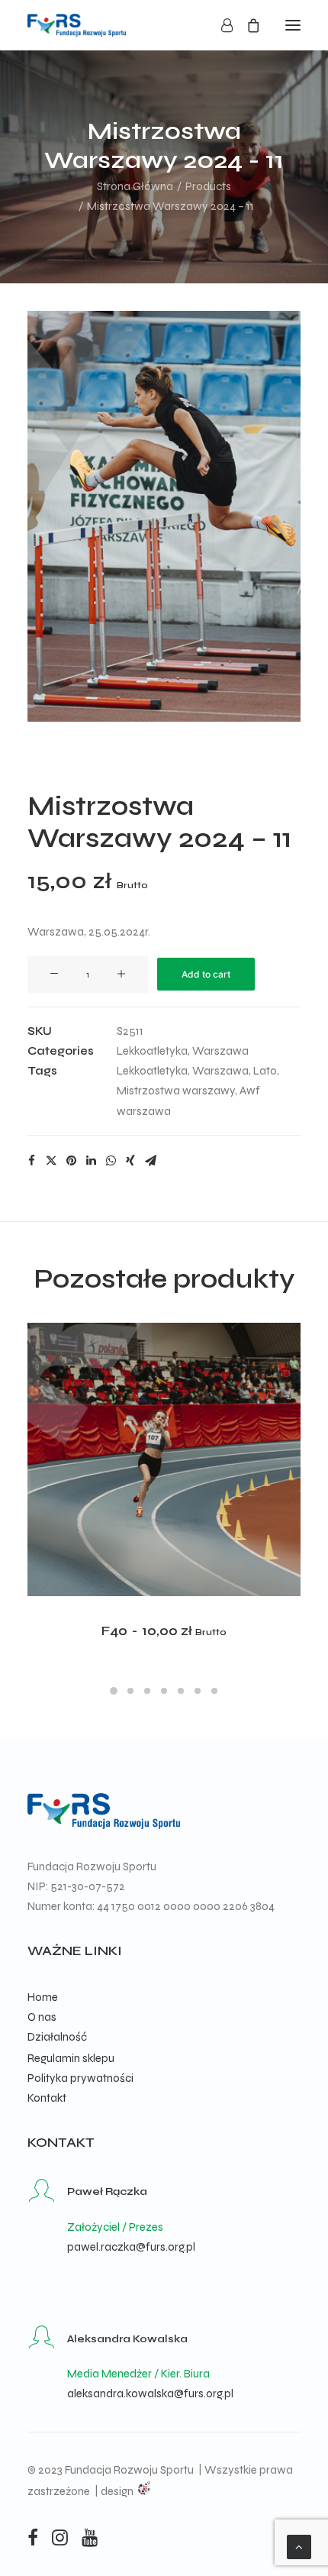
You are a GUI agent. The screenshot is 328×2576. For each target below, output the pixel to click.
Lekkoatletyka (152, 1051)
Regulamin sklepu (71, 2058)
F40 (164, 1631)
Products (208, 186)
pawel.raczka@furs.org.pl (131, 2247)
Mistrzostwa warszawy (176, 1091)
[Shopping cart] (246, 25)
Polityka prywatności (80, 2078)
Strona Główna (135, 186)
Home (43, 1997)
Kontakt (47, 2098)
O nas (42, 2017)
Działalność (57, 2037)
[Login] (220, 25)
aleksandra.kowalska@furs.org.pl (150, 2393)
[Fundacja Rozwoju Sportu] (77, 25)
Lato (265, 1071)
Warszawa (220, 1051)
